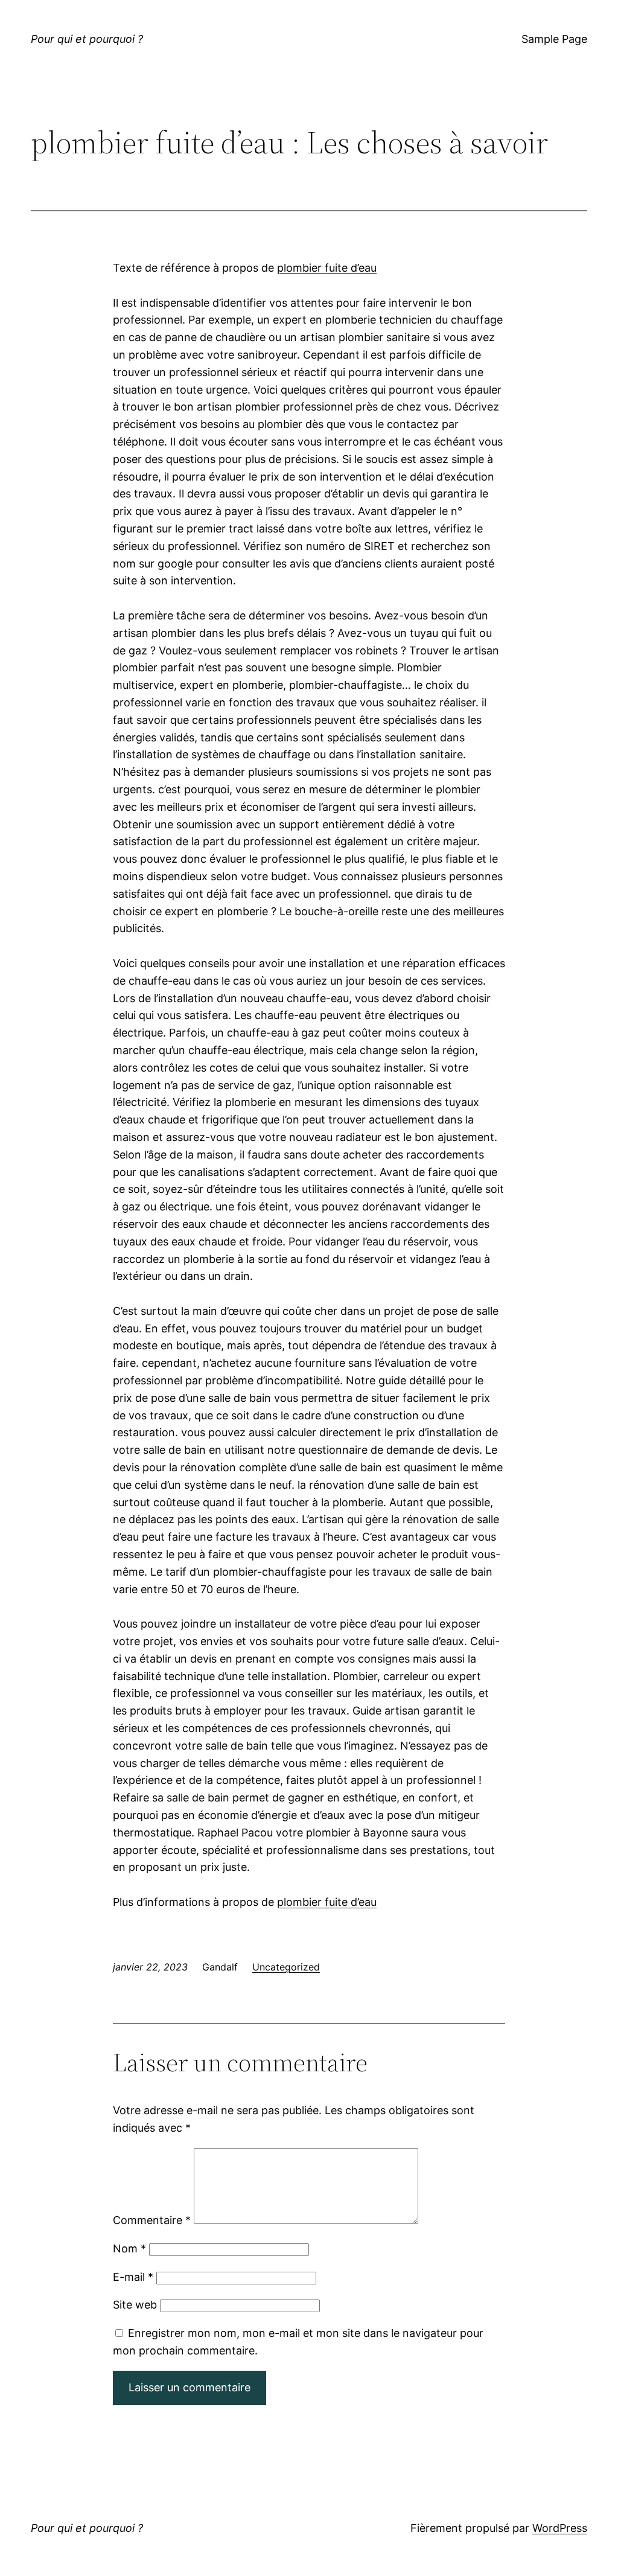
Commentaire (152, 2220)
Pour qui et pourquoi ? (87, 39)
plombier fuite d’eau (327, 268)
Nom (129, 2248)
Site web (135, 2305)
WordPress (560, 2528)
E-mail (133, 2277)
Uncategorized (286, 1967)
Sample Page (554, 39)
